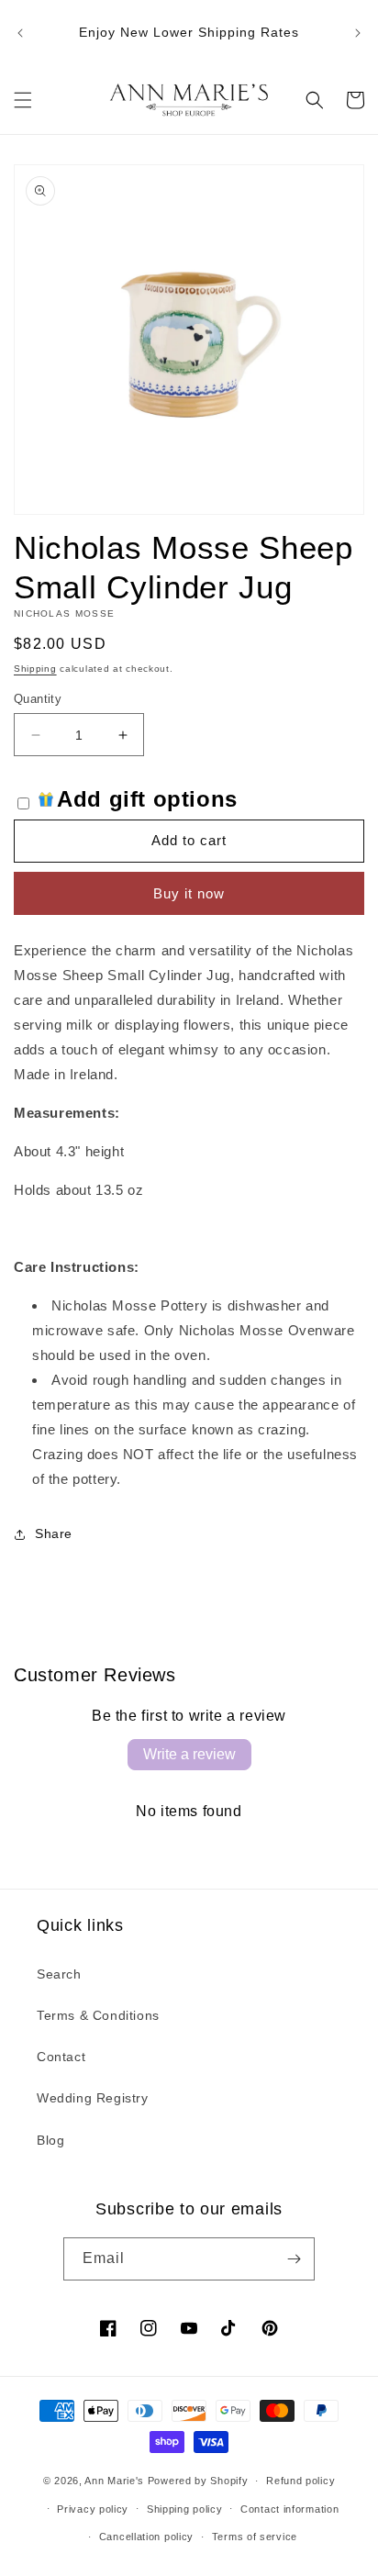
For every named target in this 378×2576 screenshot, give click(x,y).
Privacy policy (93, 2509)
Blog (50, 2140)
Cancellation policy (146, 2537)
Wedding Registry (93, 2098)
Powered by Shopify (198, 2481)
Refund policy (300, 2481)
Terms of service (255, 2537)
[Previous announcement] (20, 33)
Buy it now (189, 893)
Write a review (189, 1754)
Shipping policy (185, 2509)
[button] (23, 100)
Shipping (35, 669)
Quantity (38, 699)
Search (59, 1974)
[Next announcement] (358, 33)
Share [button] (54, 1533)
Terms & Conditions (98, 2015)
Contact (61, 2057)
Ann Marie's (114, 2481)
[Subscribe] (294, 2259)
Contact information (289, 2509)
